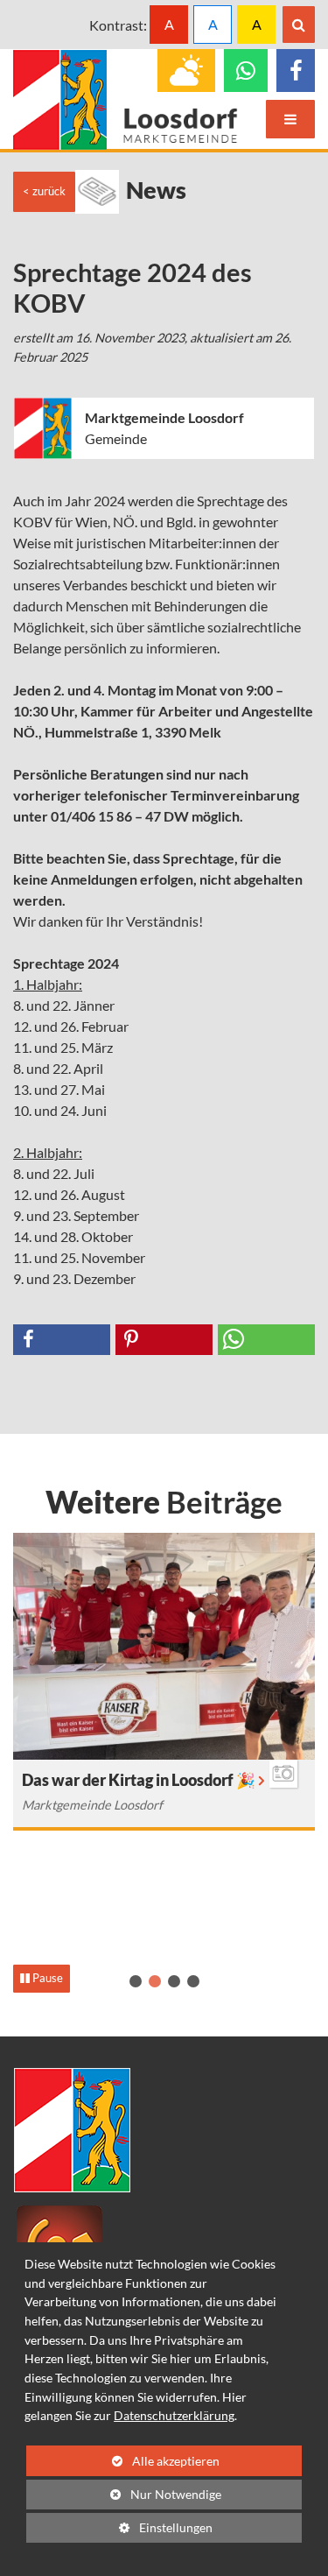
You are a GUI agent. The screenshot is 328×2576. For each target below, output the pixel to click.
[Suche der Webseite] (299, 25)
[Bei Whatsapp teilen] (266, 1340)
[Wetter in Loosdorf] (186, 71)
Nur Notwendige (124, 2498)
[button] (136, 1981)
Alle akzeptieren (123, 2461)
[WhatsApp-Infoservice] (246, 71)
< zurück (44, 191)
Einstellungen (119, 2531)
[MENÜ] (290, 119)
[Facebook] (296, 71)
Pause (46, 1978)
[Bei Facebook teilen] (62, 1340)
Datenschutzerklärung (174, 2415)
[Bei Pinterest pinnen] (164, 1340)
